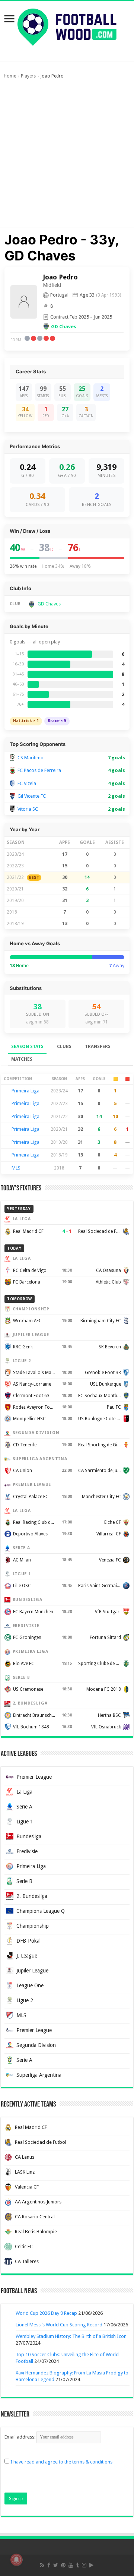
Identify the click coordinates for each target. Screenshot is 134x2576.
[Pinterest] (63, 2565)
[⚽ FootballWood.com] (67, 26)
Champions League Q (41, 1911)
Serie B (24, 1881)
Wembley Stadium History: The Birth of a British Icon (71, 2336)
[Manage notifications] (16, 2560)
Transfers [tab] (98, 1047)
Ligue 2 (25, 2000)
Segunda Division (36, 2045)
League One (30, 1985)
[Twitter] (56, 2565)
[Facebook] (49, 2565)
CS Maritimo (31, 758)
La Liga (24, 1792)
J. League (27, 1956)
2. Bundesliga (32, 1896)
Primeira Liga (25, 1091)
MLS (16, 1168)
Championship (33, 1926)
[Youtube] (71, 2565)
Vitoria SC (28, 809)
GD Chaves (64, 327)
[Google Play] (91, 2565)
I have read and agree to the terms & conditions (61, 2462)
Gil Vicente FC (32, 796)
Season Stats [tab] (27, 1047)
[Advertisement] (67, 157)
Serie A (24, 1807)
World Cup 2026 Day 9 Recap (46, 2313)
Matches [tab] (22, 1059)
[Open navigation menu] (9, 20)
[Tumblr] (77, 2565)
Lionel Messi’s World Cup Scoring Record (59, 2325)
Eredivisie (27, 1851)
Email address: (20, 2437)
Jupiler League (32, 1971)
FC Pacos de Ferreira (39, 770)
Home (10, 76)
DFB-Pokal (28, 1941)
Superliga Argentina (39, 2075)
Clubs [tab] (64, 1047)
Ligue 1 (25, 1822)
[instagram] (84, 2565)
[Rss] (42, 2565)
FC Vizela (27, 783)
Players (28, 76)
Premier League (34, 1777)
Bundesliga (29, 1836)
